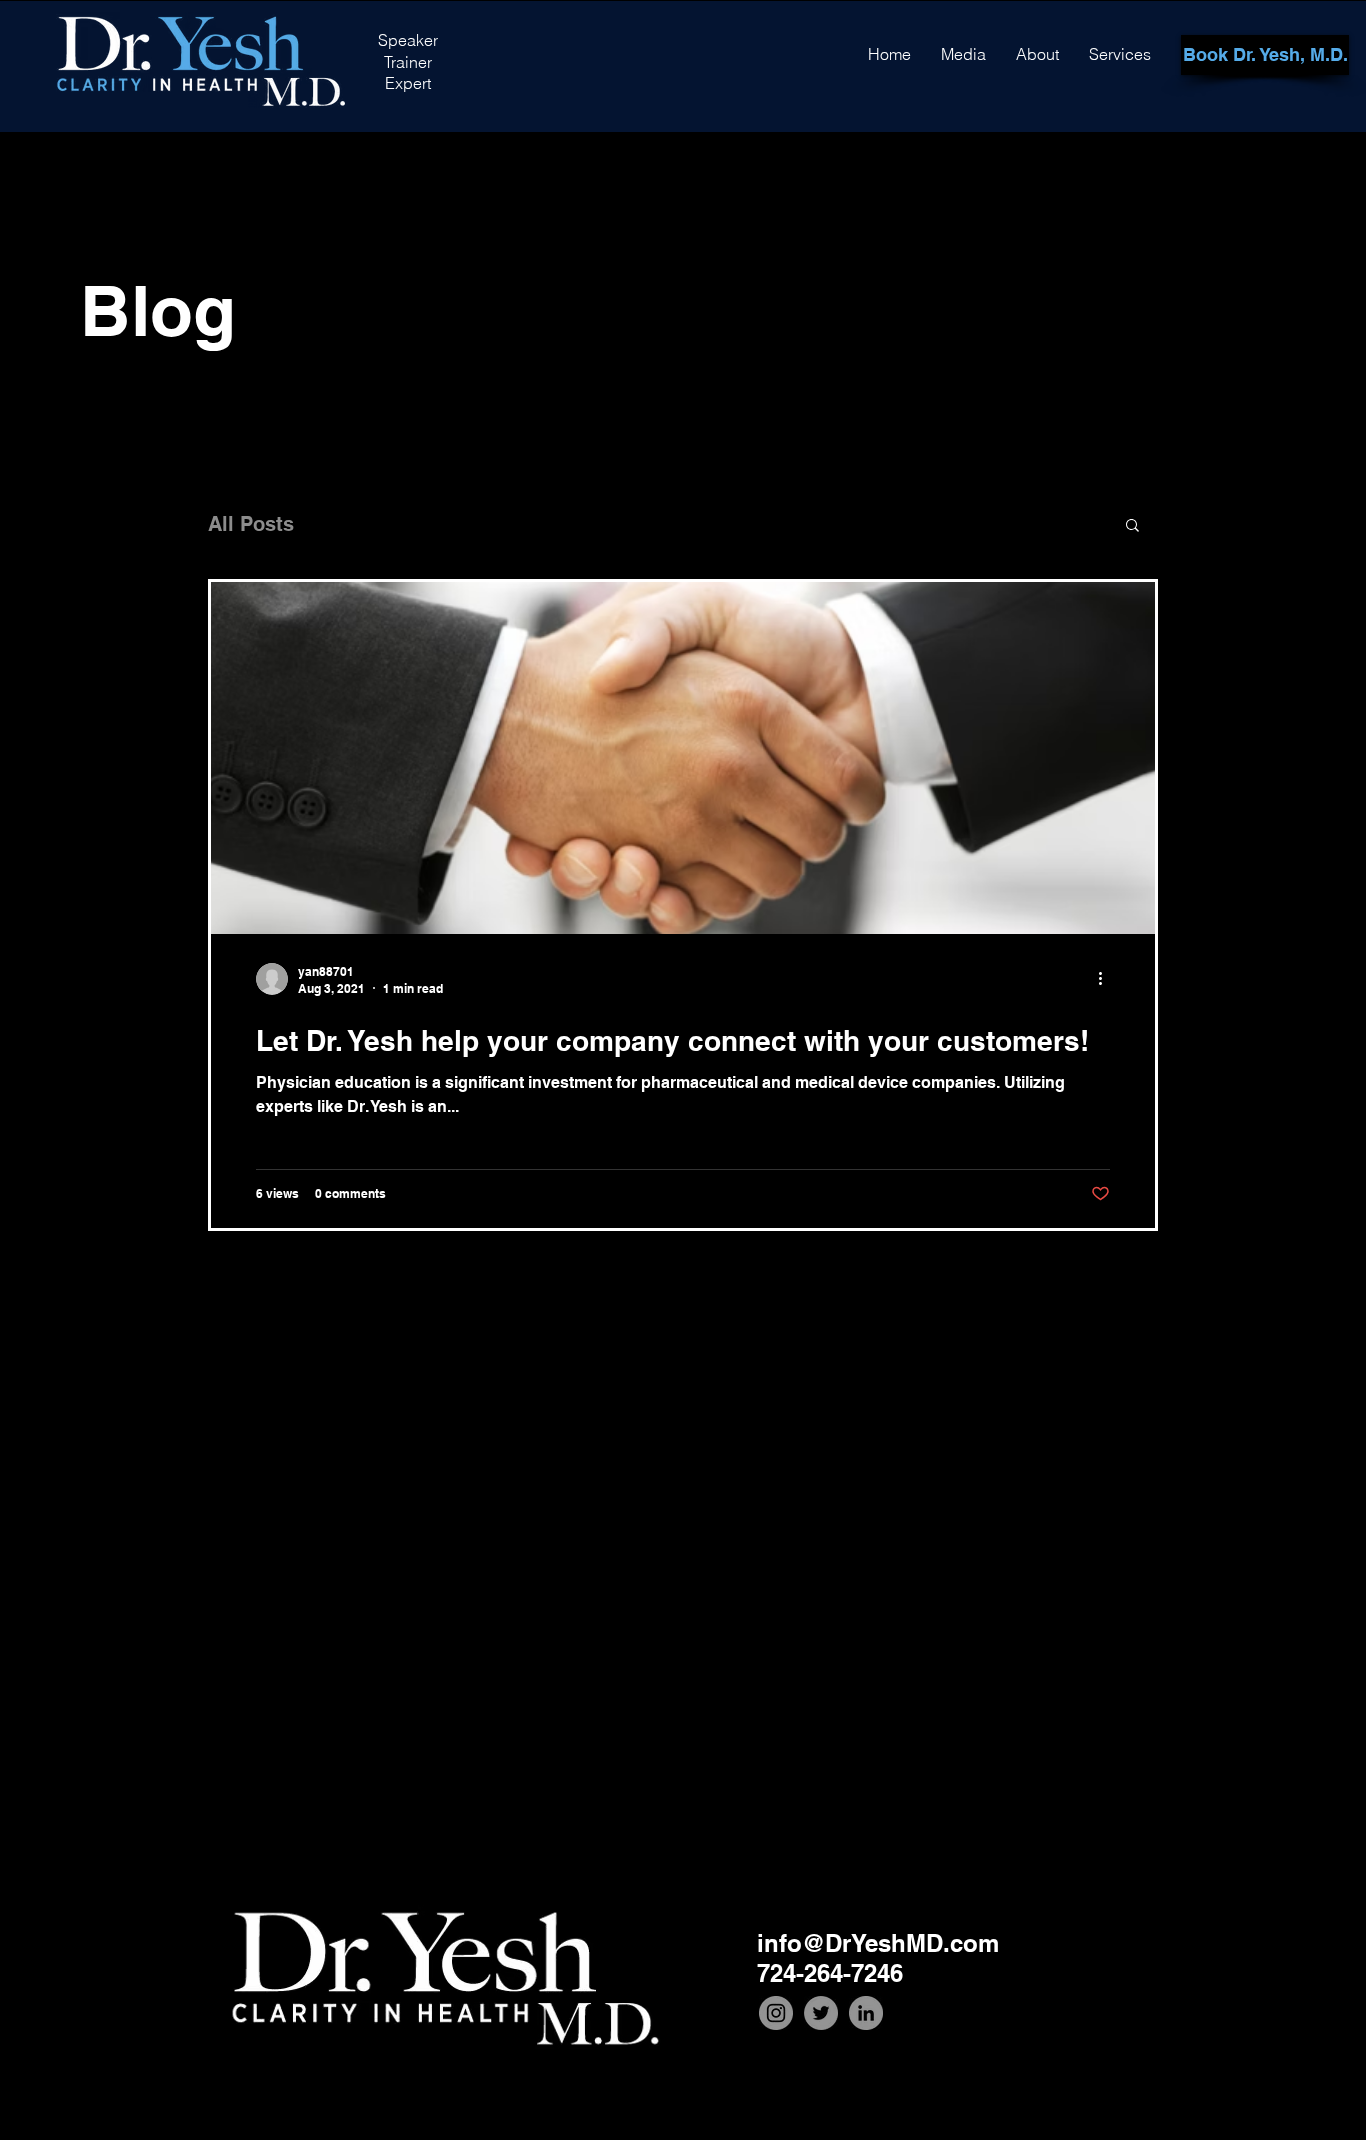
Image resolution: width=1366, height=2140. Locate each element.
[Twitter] (821, 2013)
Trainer (408, 62)
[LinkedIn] (866, 2013)
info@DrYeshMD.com (878, 1943)
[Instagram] (776, 2013)
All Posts (251, 524)
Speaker (408, 40)
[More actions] (1107, 979)
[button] (1132, 526)
